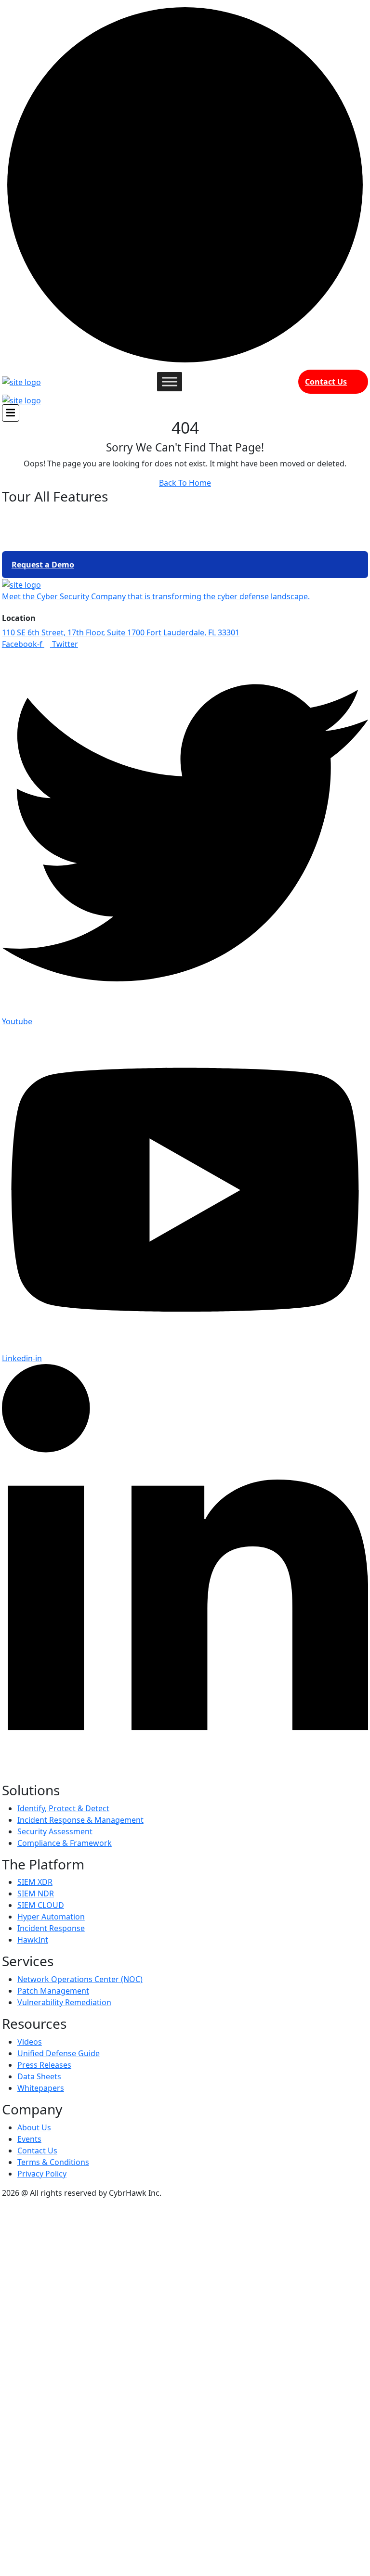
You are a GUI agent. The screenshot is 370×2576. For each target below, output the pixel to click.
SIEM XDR (35, 1882)
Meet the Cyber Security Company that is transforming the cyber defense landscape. (156, 596)
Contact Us (326, 382)
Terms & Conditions (53, 2162)
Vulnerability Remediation (64, 2002)
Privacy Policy (42, 2174)
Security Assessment (55, 1831)
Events (29, 2139)
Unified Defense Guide (59, 2053)
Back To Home (185, 483)
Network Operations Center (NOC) (80, 1979)
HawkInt (33, 1940)
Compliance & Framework (65, 1843)
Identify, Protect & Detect (63, 1808)
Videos (30, 2042)
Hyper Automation (51, 1917)
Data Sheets (39, 2076)
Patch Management (53, 1991)
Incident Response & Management (80, 1820)
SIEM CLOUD (41, 1905)
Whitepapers (41, 2088)
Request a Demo (43, 565)
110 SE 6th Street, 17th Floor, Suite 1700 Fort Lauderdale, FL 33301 (121, 632)
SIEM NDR (36, 1893)
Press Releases (44, 2065)
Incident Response (51, 1928)
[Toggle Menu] (170, 381)
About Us (34, 2127)
